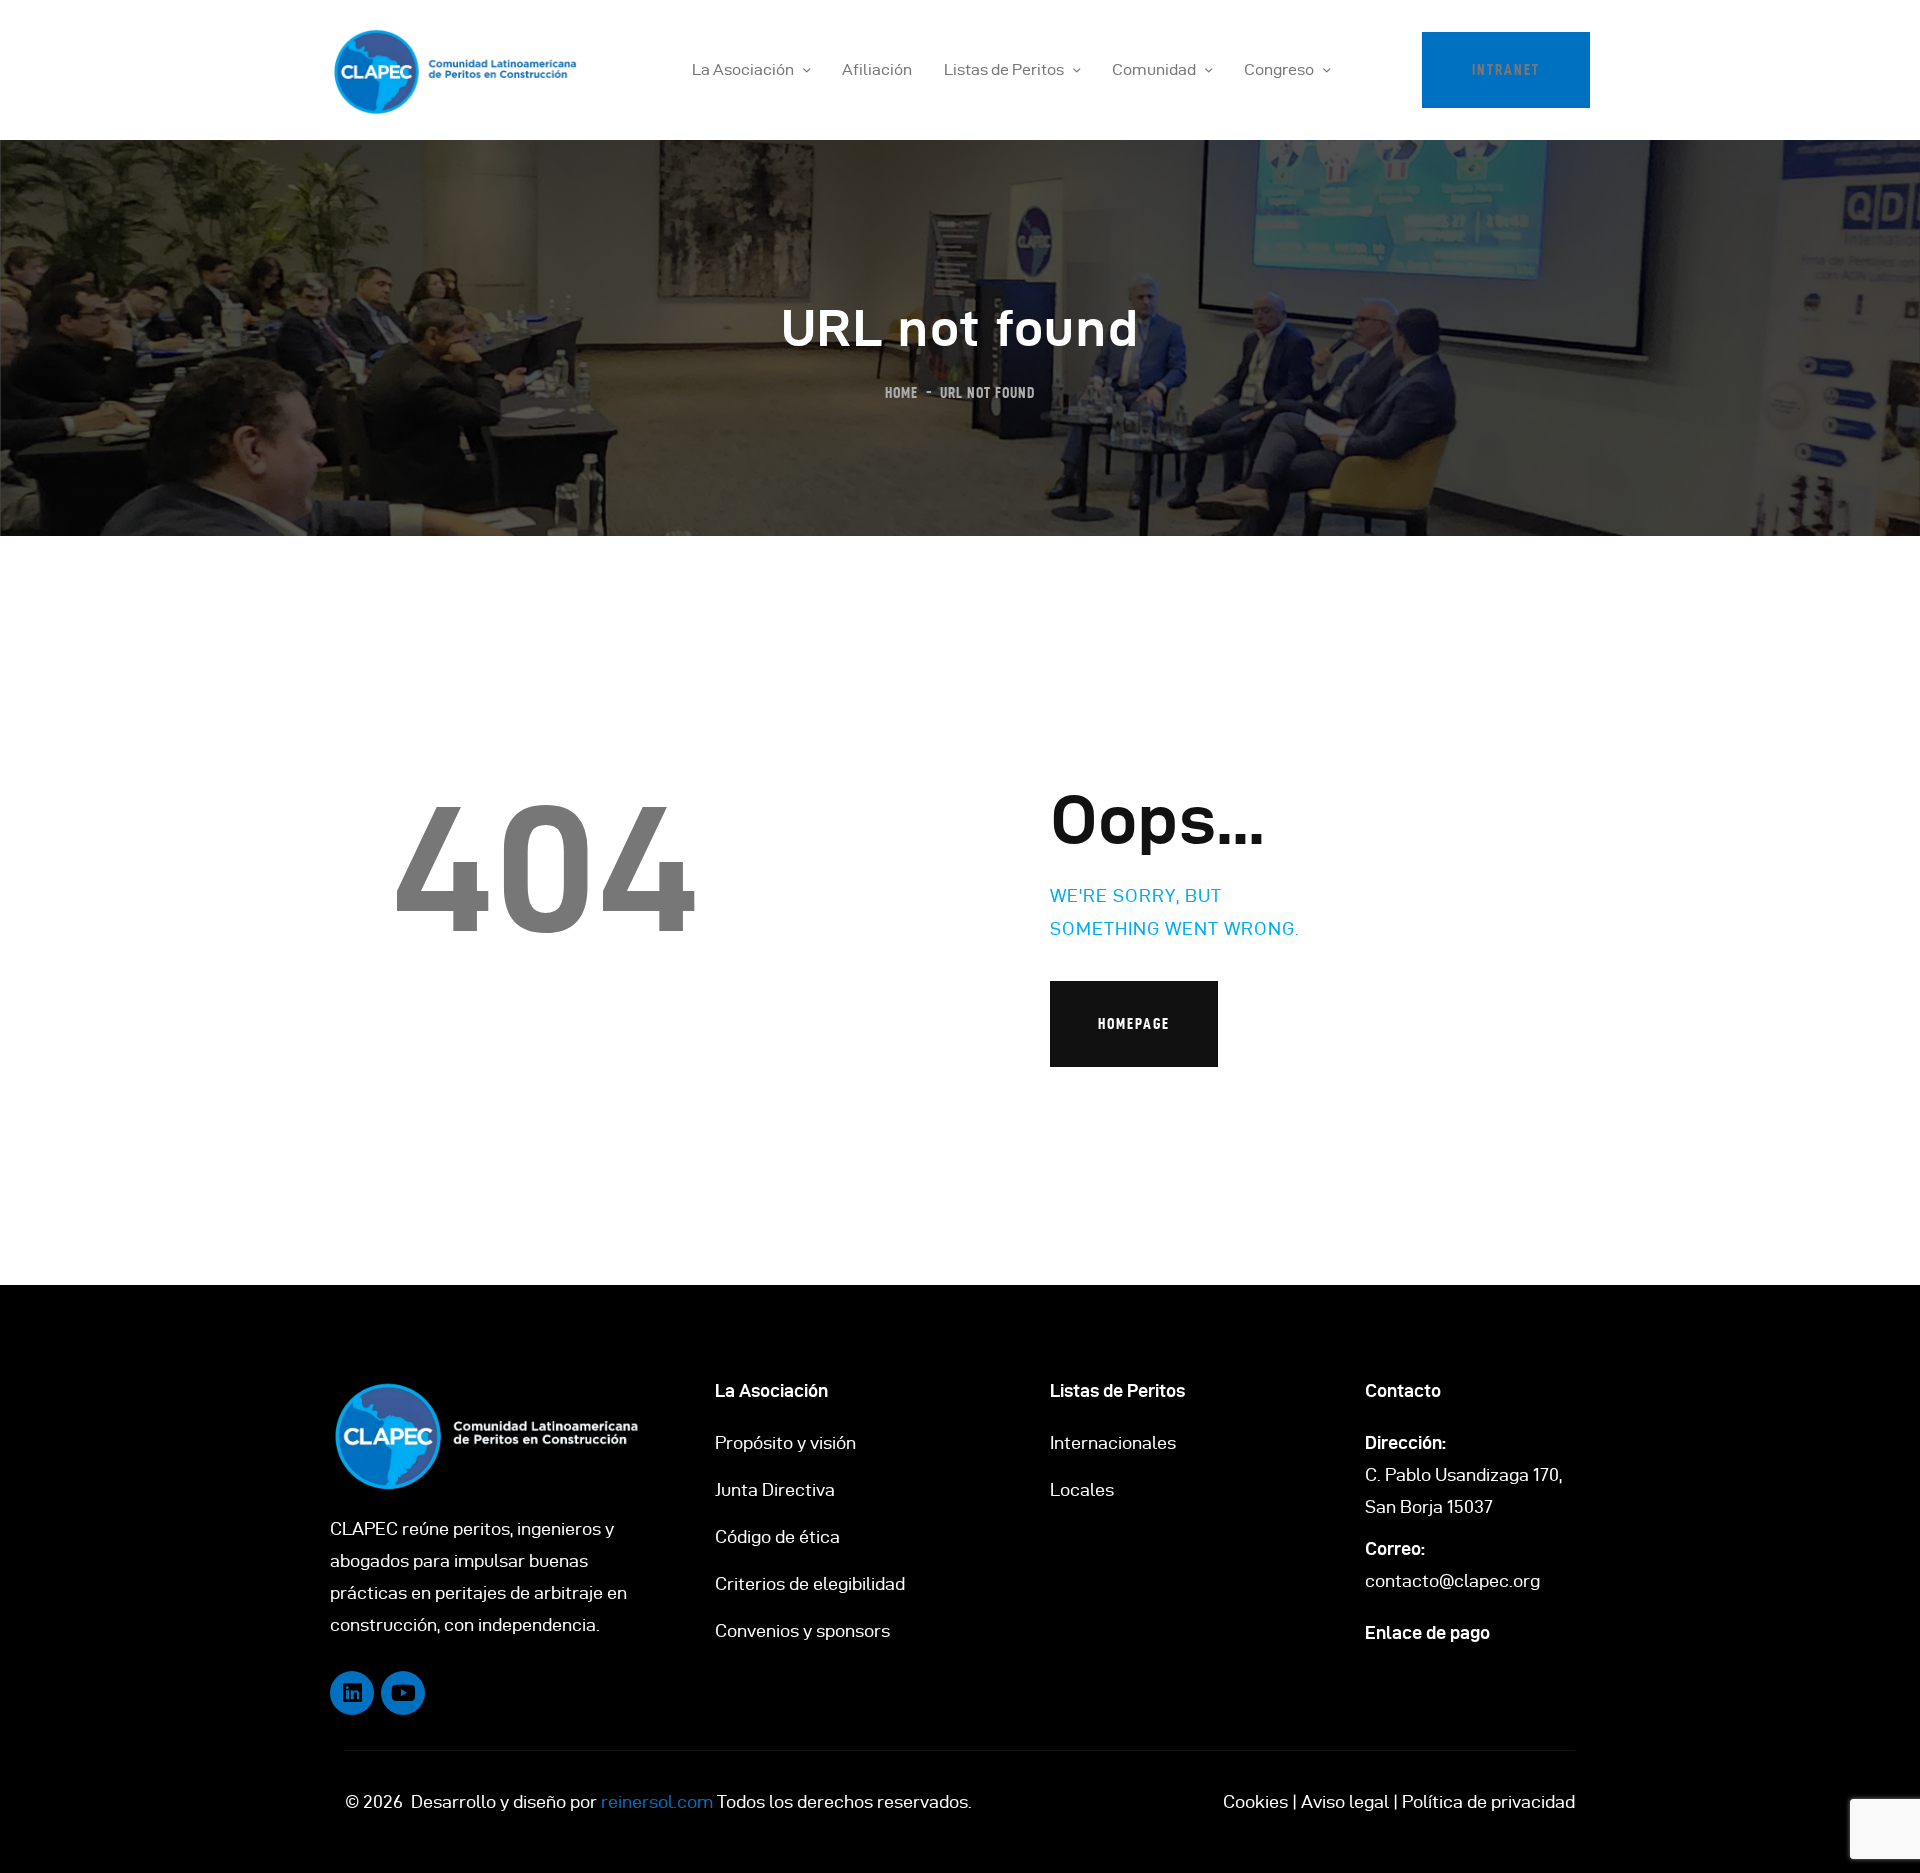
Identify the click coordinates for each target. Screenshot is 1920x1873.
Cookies (1255, 1801)
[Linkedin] (352, 1693)
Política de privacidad (1488, 1801)
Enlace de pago (1427, 1632)
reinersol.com (657, 1801)
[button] (1506, 70)
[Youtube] (403, 1693)
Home (901, 392)
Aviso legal (1345, 1801)
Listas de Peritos (1117, 1390)
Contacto (1403, 1390)
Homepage (1134, 1023)
